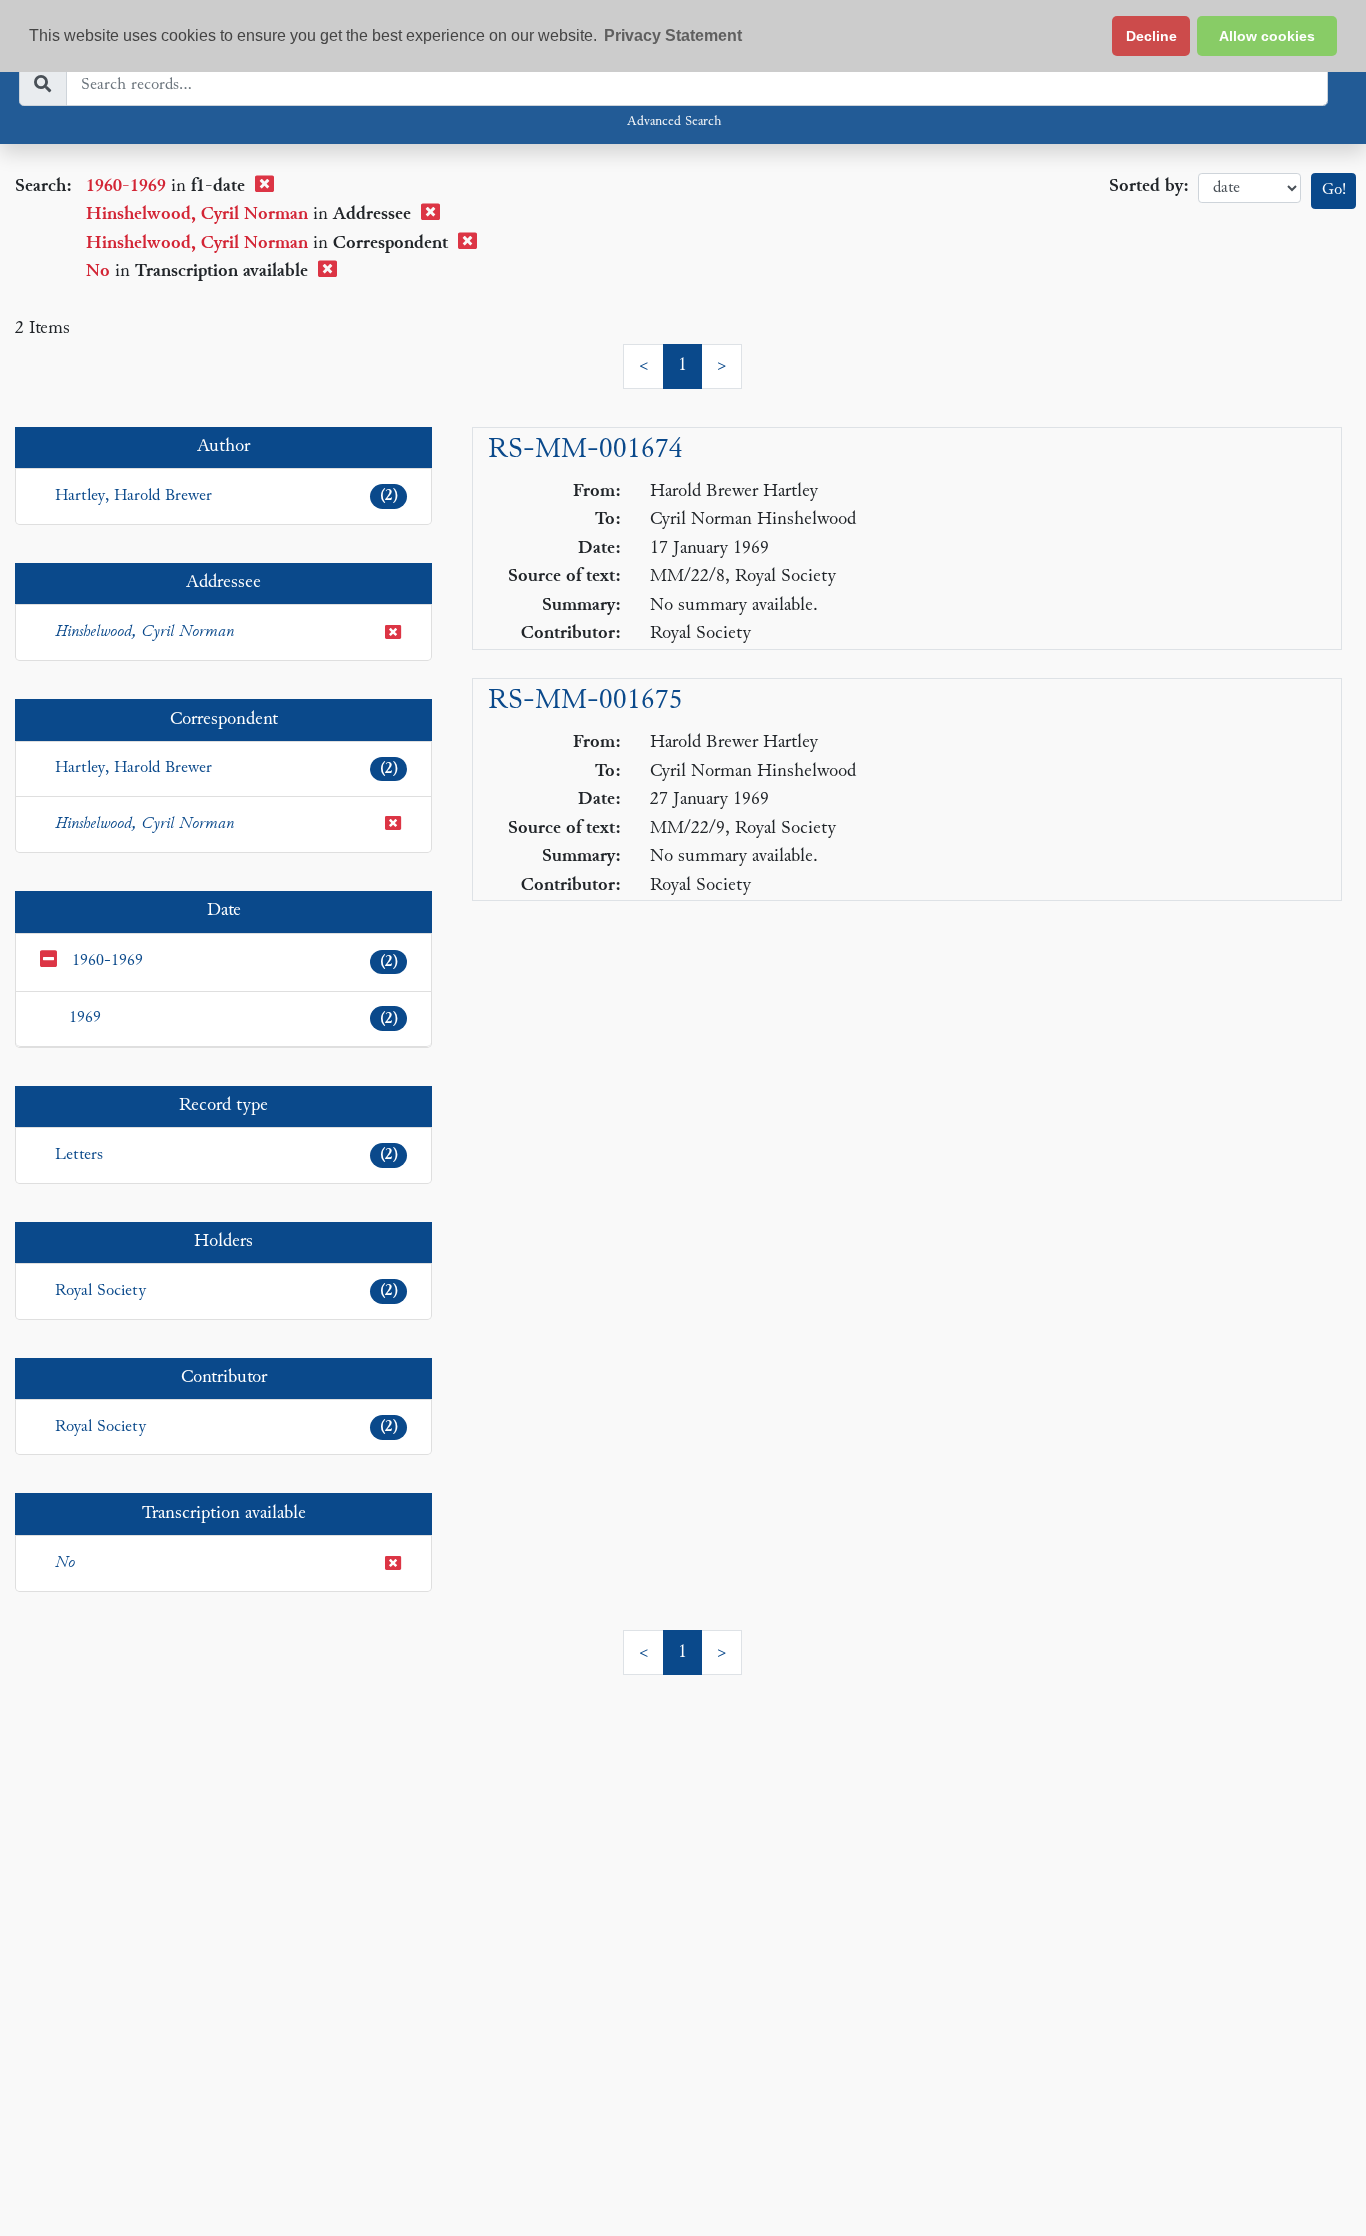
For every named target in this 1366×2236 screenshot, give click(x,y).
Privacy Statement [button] (673, 35)
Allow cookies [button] (1267, 36)
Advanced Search (674, 122)
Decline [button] (1151, 36)
